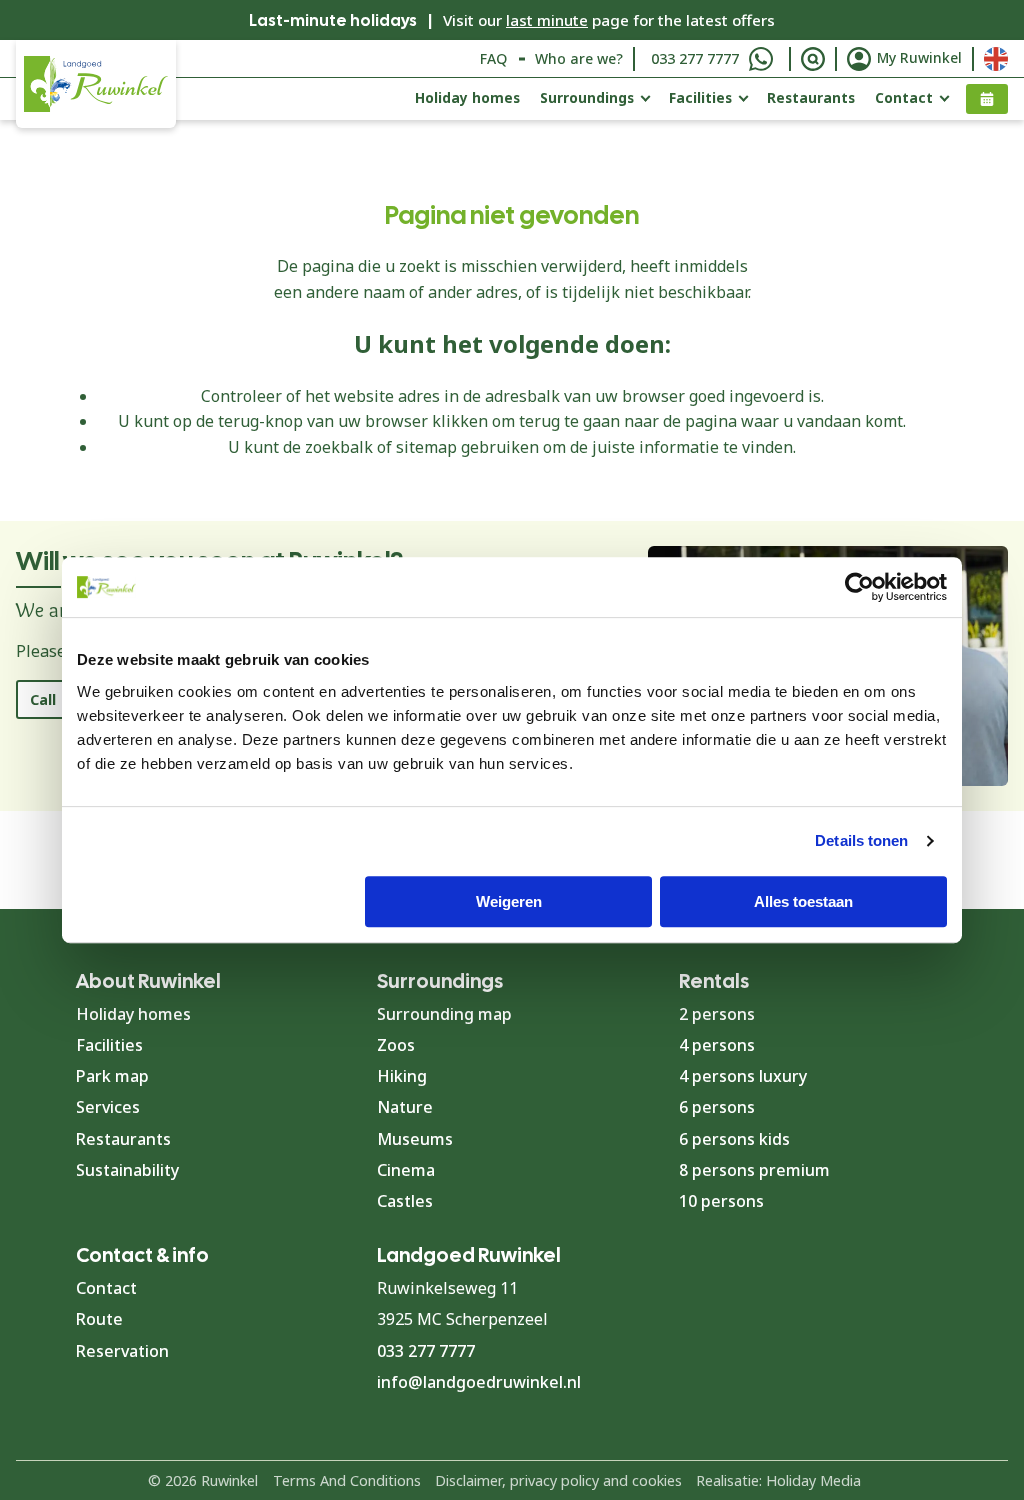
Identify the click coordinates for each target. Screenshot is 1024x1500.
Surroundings (587, 97)
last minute (547, 20)
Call (43, 699)
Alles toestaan (803, 901)
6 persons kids (734, 1139)
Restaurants (811, 97)
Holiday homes (467, 97)
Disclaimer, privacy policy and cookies (558, 1480)
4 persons (717, 1045)
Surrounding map (444, 1014)
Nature (405, 1107)
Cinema (406, 1170)
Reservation (122, 1351)
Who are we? (579, 58)
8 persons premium (754, 1170)
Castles (405, 1201)
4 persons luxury (743, 1076)
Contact (904, 97)
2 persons (717, 1014)
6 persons (717, 1107)
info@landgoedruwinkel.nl (479, 1382)
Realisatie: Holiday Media (778, 1480)
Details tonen (861, 840)
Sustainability (127, 1170)
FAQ (493, 58)
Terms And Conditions (347, 1480)
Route (99, 1319)
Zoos (396, 1045)
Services (108, 1107)
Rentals (714, 981)
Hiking (402, 1076)
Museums (415, 1139)
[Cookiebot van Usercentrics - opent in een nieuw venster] (859, 587)
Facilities (700, 97)
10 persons (721, 1201)
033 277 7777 (695, 58)
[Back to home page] (96, 84)
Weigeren (509, 901)
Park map (112, 1076)
